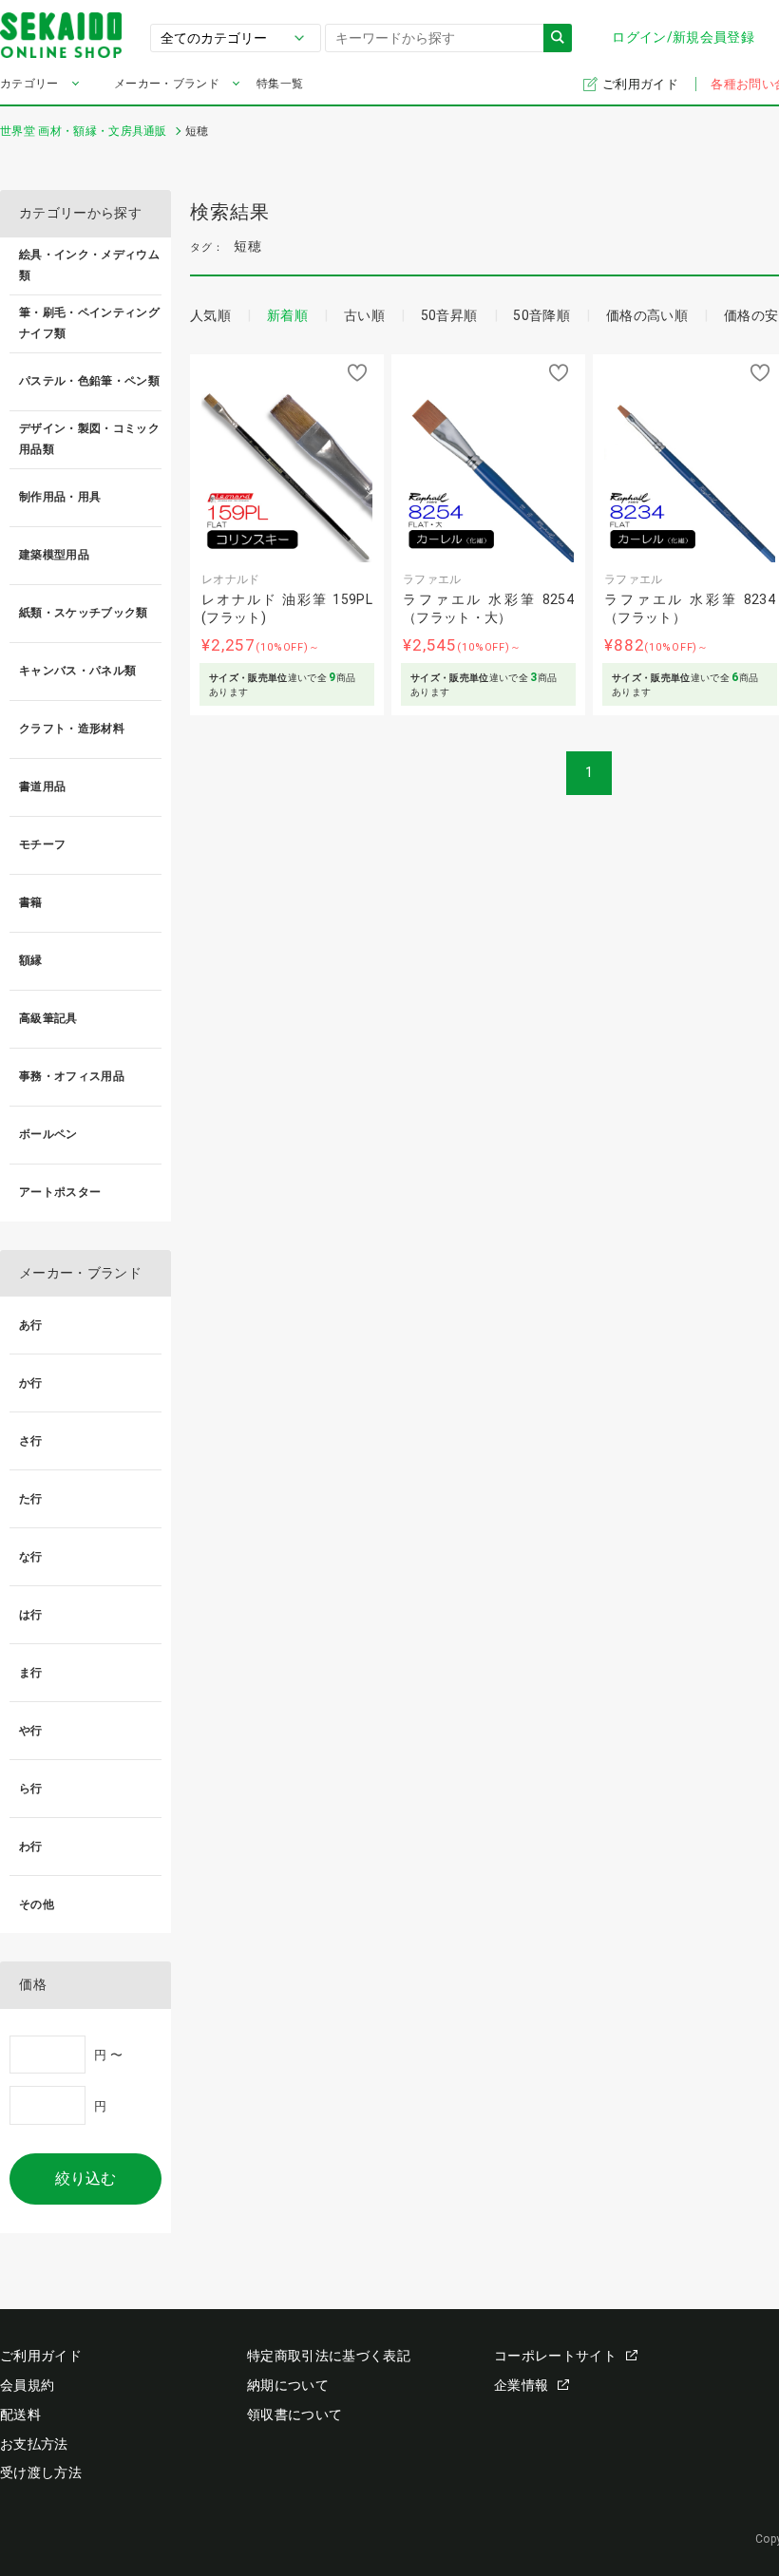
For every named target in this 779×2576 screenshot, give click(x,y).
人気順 (210, 315)
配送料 (20, 2415)
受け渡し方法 (41, 2472)
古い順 (364, 315)
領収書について (294, 2415)
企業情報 (521, 2385)
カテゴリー (29, 84)
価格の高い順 (647, 315)
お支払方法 (34, 2444)
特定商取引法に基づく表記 (329, 2356)
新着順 (287, 315)
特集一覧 (280, 84)
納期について (288, 2385)
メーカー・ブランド (167, 84)
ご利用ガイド (642, 84)
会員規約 (27, 2385)
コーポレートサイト (555, 2356)
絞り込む (85, 2178)
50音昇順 (449, 315)
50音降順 (541, 315)
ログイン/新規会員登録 (683, 37)
